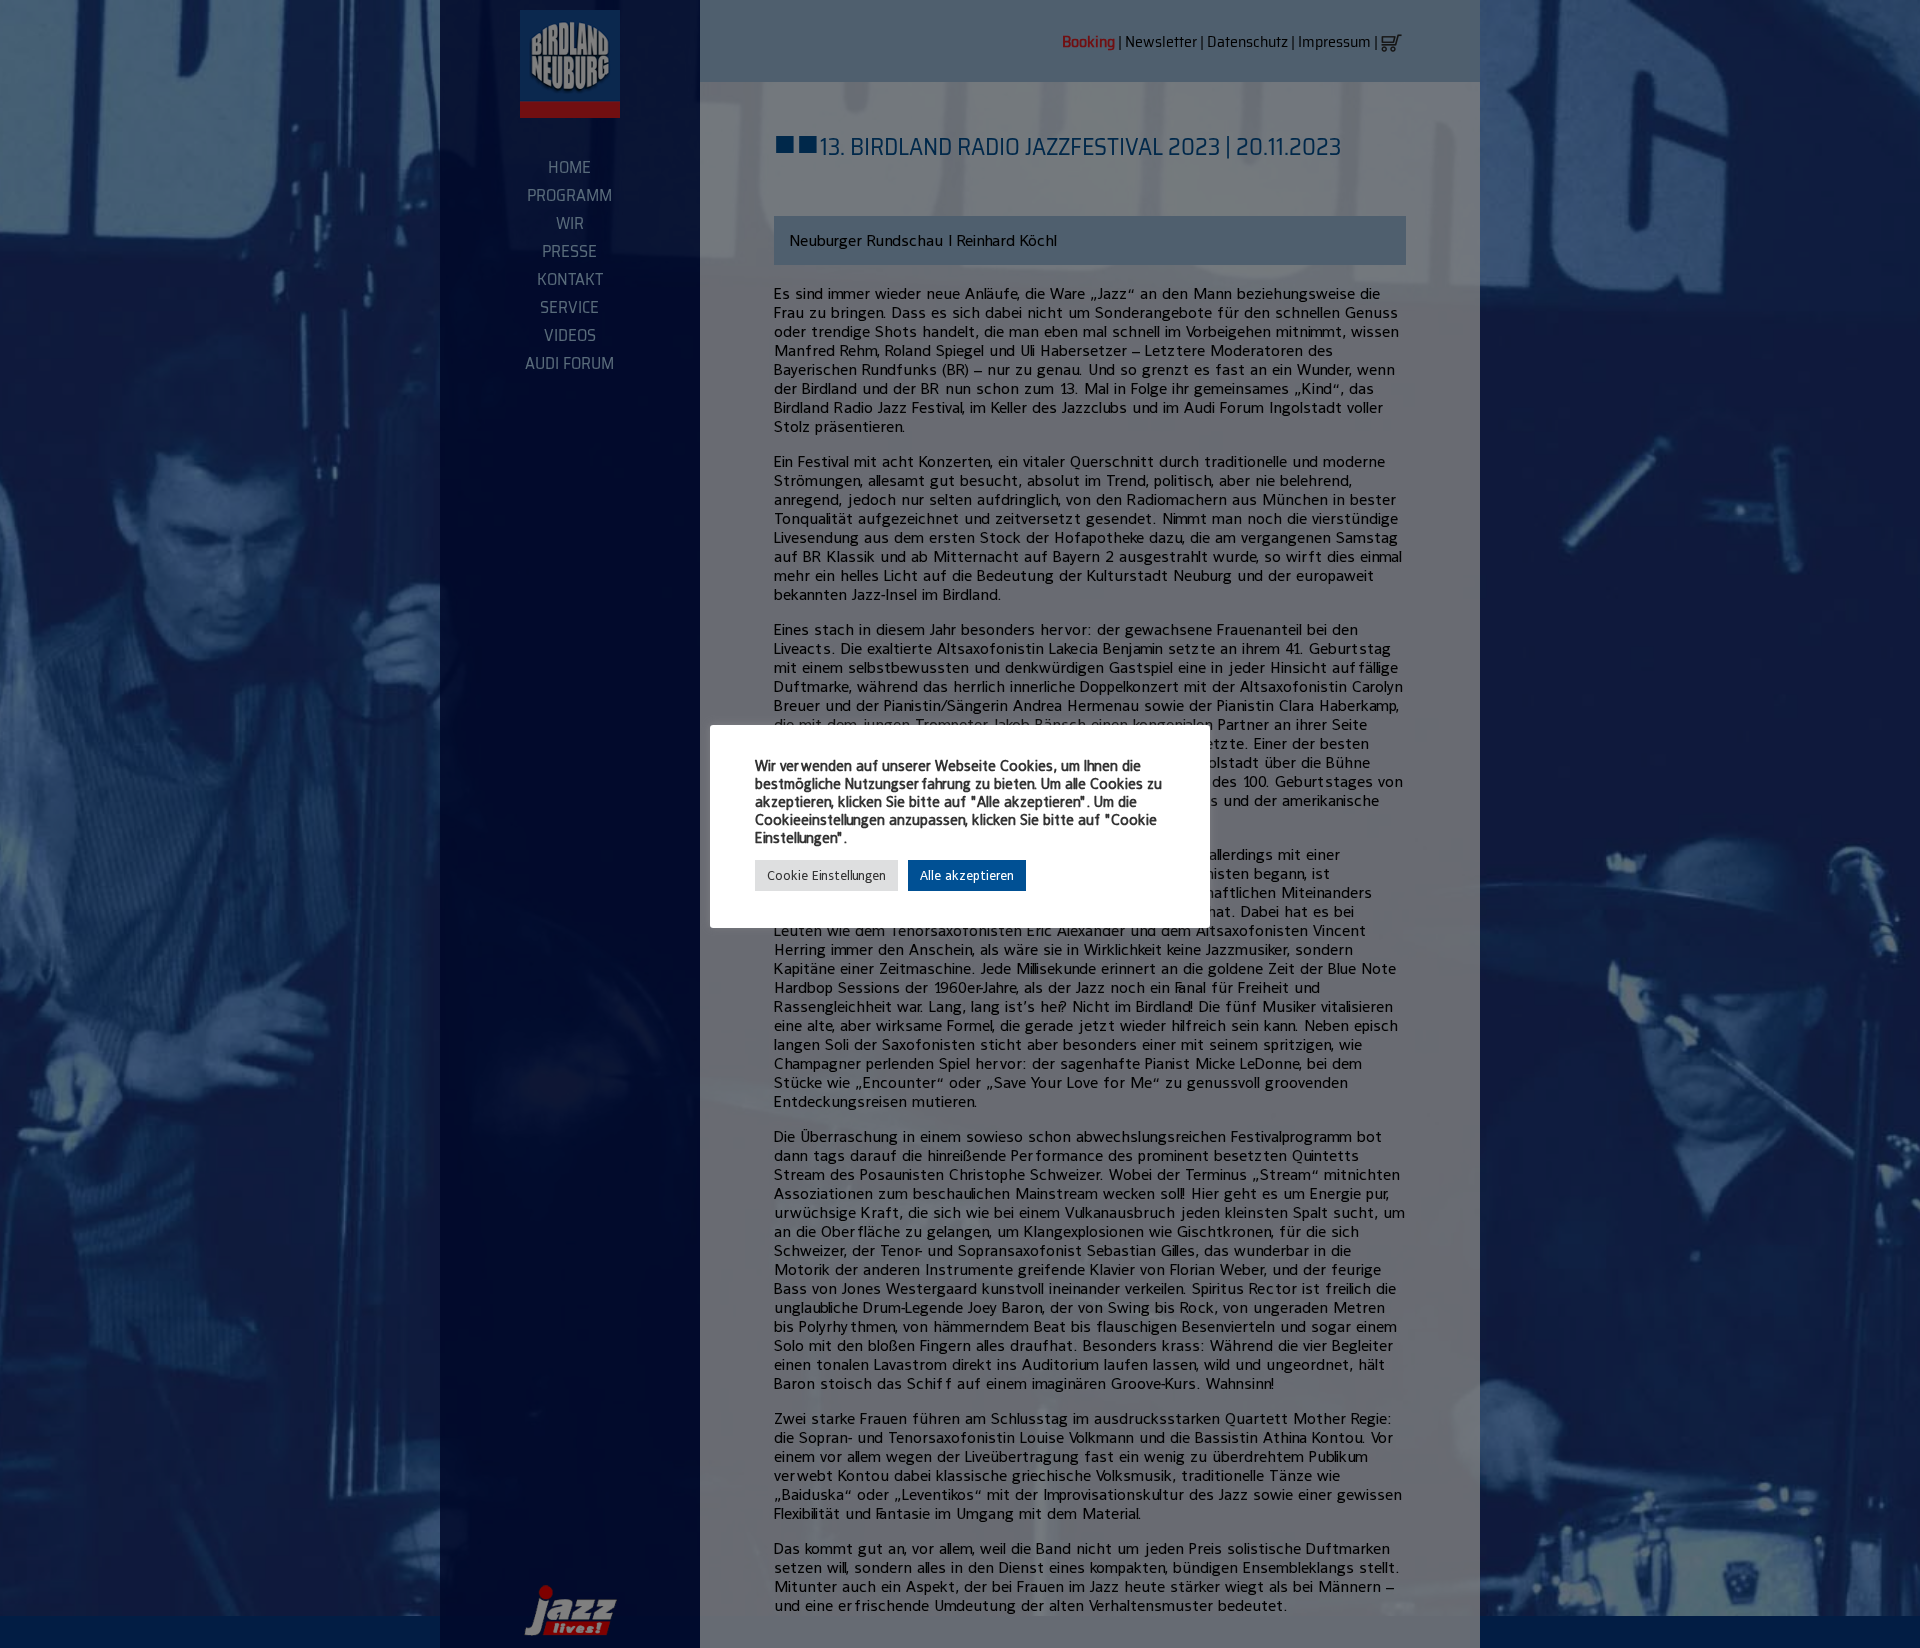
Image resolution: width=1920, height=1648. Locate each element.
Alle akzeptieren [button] (967, 875)
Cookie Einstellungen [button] (826, 875)
